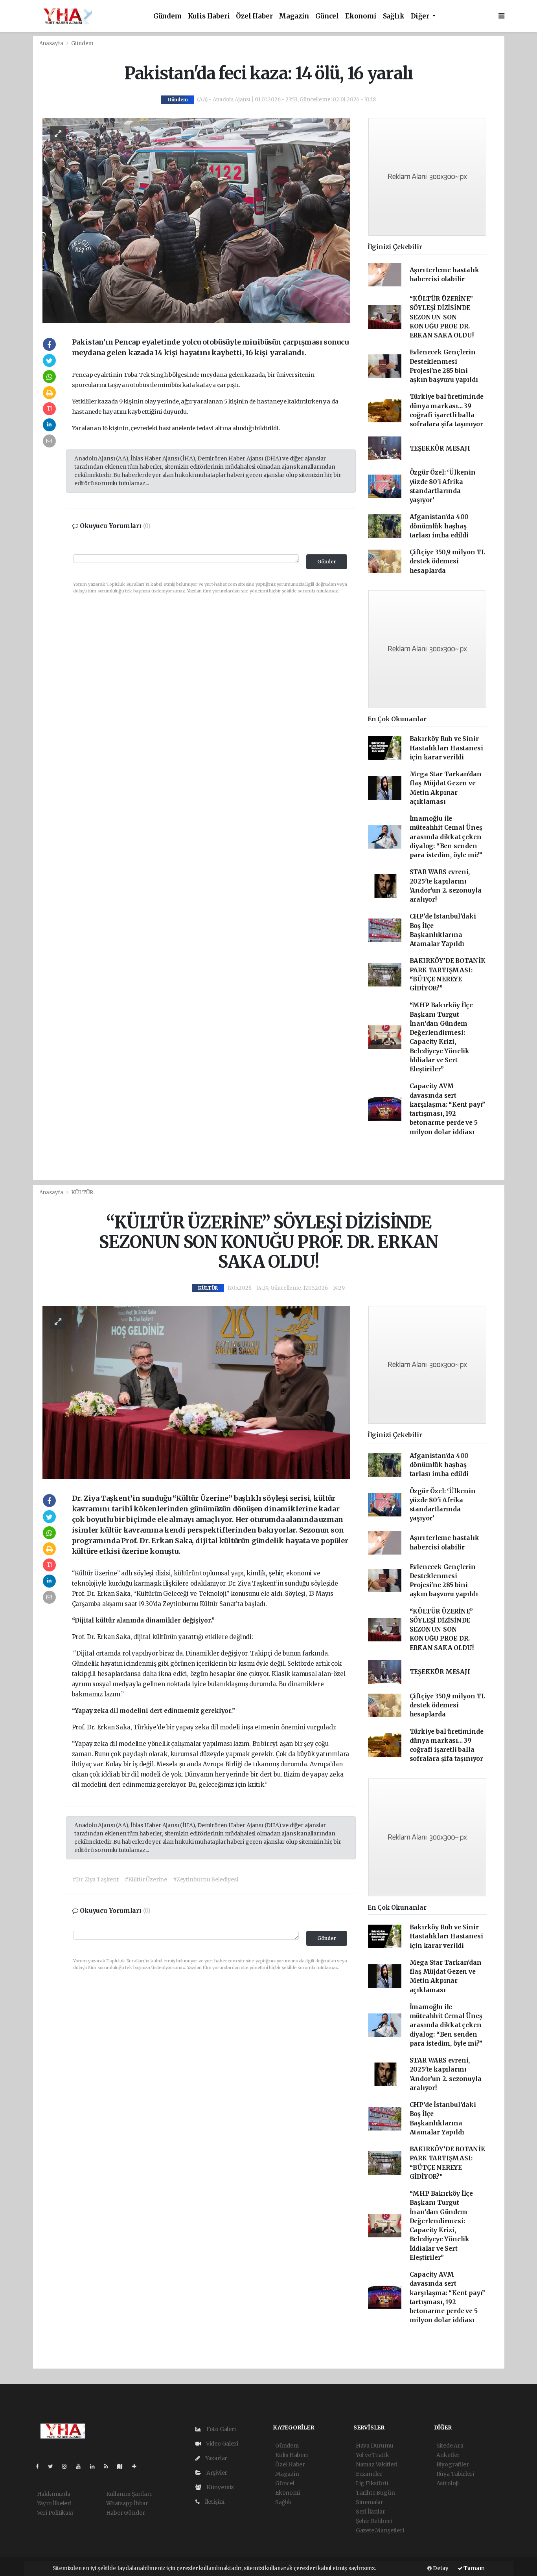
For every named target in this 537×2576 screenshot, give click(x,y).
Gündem (167, 16)
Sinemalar (370, 2502)
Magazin (294, 16)
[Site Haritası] (123, 2466)
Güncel (327, 16)
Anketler (448, 2455)
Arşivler (216, 2473)
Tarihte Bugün (375, 2493)
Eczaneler (369, 2474)
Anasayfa (52, 43)
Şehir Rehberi (374, 2521)
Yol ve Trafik (372, 2455)
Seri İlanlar (371, 2512)
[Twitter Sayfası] (54, 2466)
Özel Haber (254, 16)
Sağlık (394, 16)
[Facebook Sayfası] (40, 2466)
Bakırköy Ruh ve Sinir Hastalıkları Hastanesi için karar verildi (446, 748)
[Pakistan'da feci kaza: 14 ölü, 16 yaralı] (196, 220)
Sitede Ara (450, 2446)
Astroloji (448, 2483)
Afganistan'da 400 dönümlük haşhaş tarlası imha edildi (439, 526)
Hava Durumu (375, 2446)
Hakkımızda (54, 2494)
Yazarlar (216, 2458)
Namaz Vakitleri (377, 2464)
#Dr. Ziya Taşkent (96, 1879)
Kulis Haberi (209, 16)
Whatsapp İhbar (127, 2503)
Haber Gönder (126, 2513)
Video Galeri (221, 2444)
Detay (440, 2568)
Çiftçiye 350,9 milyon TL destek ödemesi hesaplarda (447, 561)
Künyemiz (220, 2487)
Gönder (327, 562)
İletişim (214, 2502)
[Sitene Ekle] (137, 2466)
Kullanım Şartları (129, 2494)
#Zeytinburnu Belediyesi (206, 1879)
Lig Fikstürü (372, 2483)
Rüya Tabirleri (455, 2474)
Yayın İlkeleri (54, 2503)
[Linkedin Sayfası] (96, 2466)
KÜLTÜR (82, 1193)
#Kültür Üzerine (146, 1879)
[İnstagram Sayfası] (68, 2466)
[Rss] (109, 2466)
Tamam (474, 2568)
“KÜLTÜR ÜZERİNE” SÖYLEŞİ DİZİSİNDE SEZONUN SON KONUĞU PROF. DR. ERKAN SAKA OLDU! (442, 317)
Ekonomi (361, 16)
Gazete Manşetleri (380, 2530)
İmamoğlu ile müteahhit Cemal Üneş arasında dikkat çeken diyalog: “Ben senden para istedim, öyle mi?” (446, 837)
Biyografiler (453, 2464)
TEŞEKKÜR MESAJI (440, 448)
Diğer (421, 16)
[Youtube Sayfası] (81, 2466)
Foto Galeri (221, 2429)
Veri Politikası (55, 2513)
